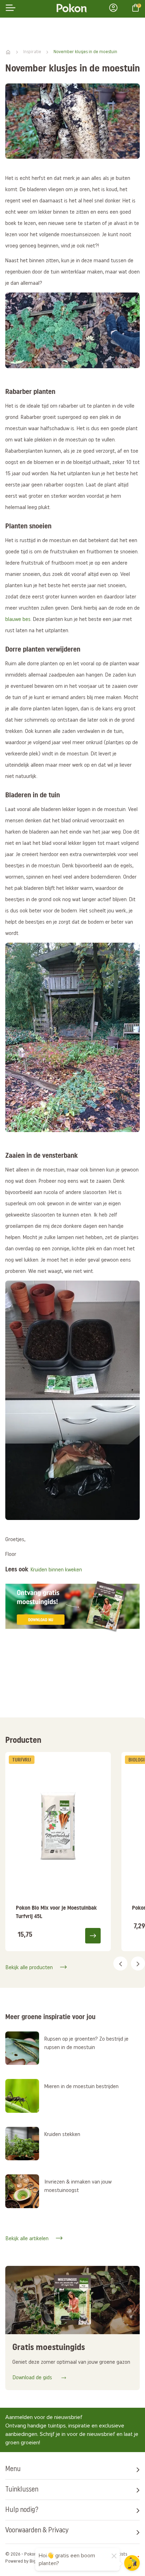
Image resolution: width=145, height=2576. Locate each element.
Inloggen (115, 8)
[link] (58, 1852)
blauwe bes (18, 620)
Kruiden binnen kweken (56, 1570)
